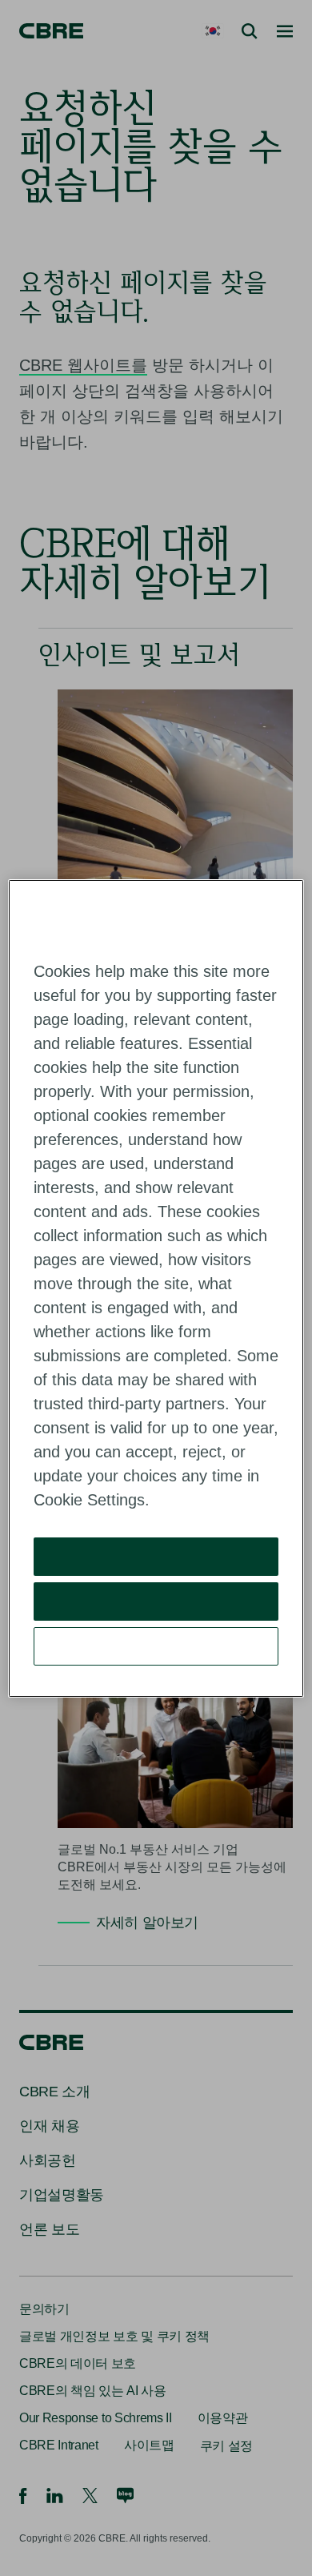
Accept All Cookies (156, 1556)
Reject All (156, 1601)
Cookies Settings (156, 1646)
